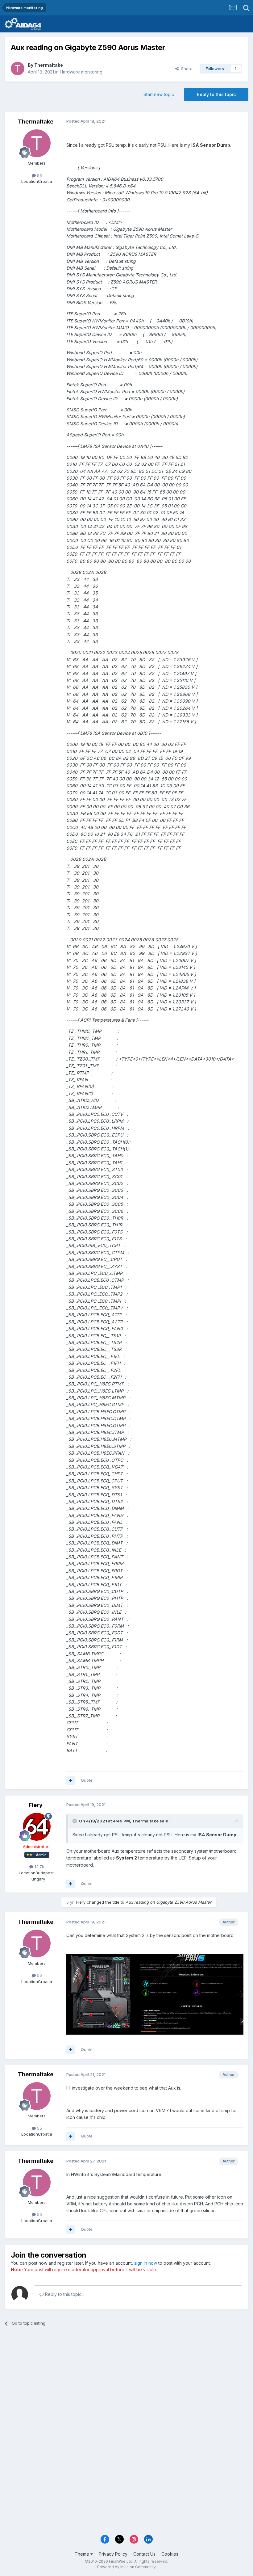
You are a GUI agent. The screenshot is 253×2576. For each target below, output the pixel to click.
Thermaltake (49, 65)
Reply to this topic (216, 94)
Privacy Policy (113, 2554)
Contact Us (144, 2554)
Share (186, 69)
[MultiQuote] (71, 1780)
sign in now (146, 2263)
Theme (83, 2554)
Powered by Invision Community (126, 2567)
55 (39, 175)
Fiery (36, 1805)
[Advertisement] (126, 2379)
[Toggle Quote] (75, 1821)
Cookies (170, 2554)
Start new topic (159, 94)
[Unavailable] (155, 1994)
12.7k (39, 1867)
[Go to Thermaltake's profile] (18, 69)
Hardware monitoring (81, 72)
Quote (87, 1780)
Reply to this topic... (64, 2294)
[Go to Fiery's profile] (37, 1827)
